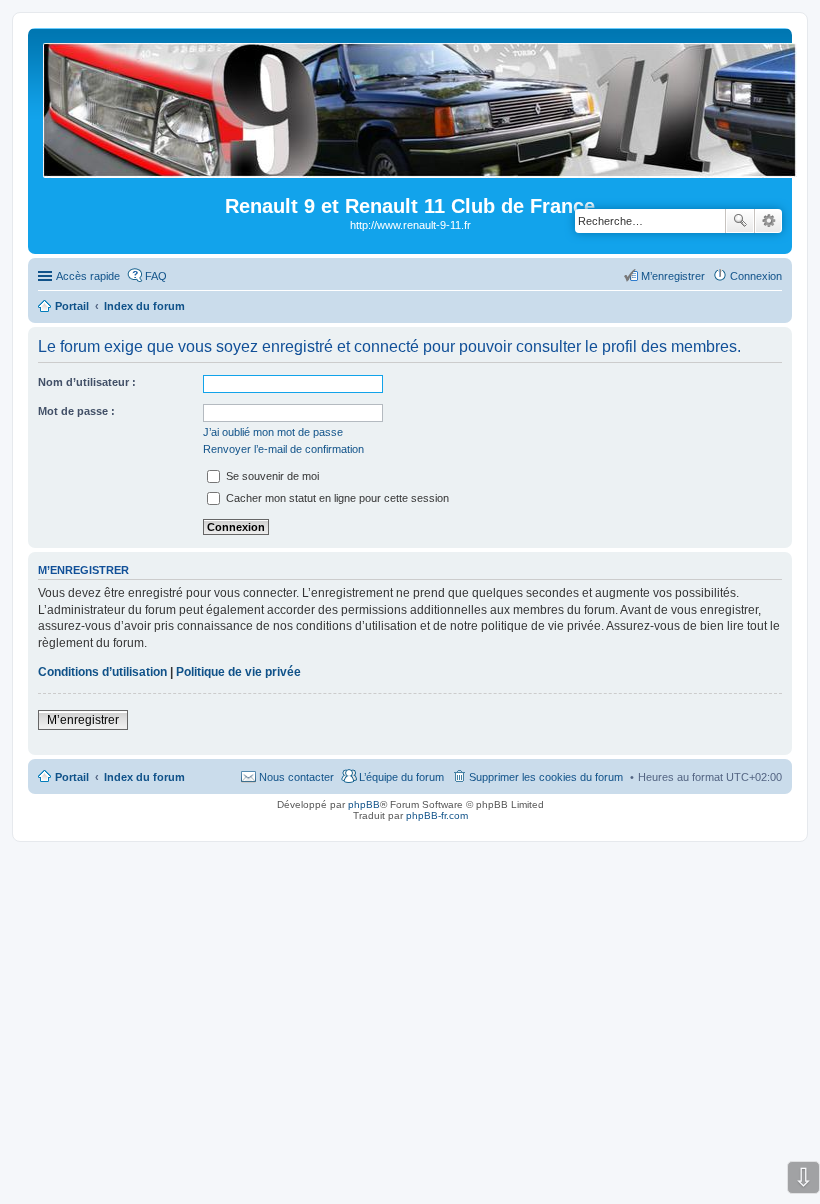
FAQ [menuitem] (156, 276)
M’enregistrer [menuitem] (673, 276)
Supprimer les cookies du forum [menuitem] (546, 777)
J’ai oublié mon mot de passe (273, 432)
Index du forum (144, 777)
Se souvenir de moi (271, 476)
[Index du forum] (421, 169)
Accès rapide (88, 276)
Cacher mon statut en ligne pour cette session (336, 498)
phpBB (364, 804)
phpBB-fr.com (437, 815)
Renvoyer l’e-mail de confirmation (283, 449)
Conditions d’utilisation (102, 672)
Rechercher (740, 221)
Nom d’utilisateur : (87, 382)
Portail (72, 306)
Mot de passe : (76, 411)
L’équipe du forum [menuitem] (401, 777)
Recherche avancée (768, 221)
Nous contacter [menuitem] (296, 777)
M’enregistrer (83, 720)
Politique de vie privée (238, 672)
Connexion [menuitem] (756, 276)
